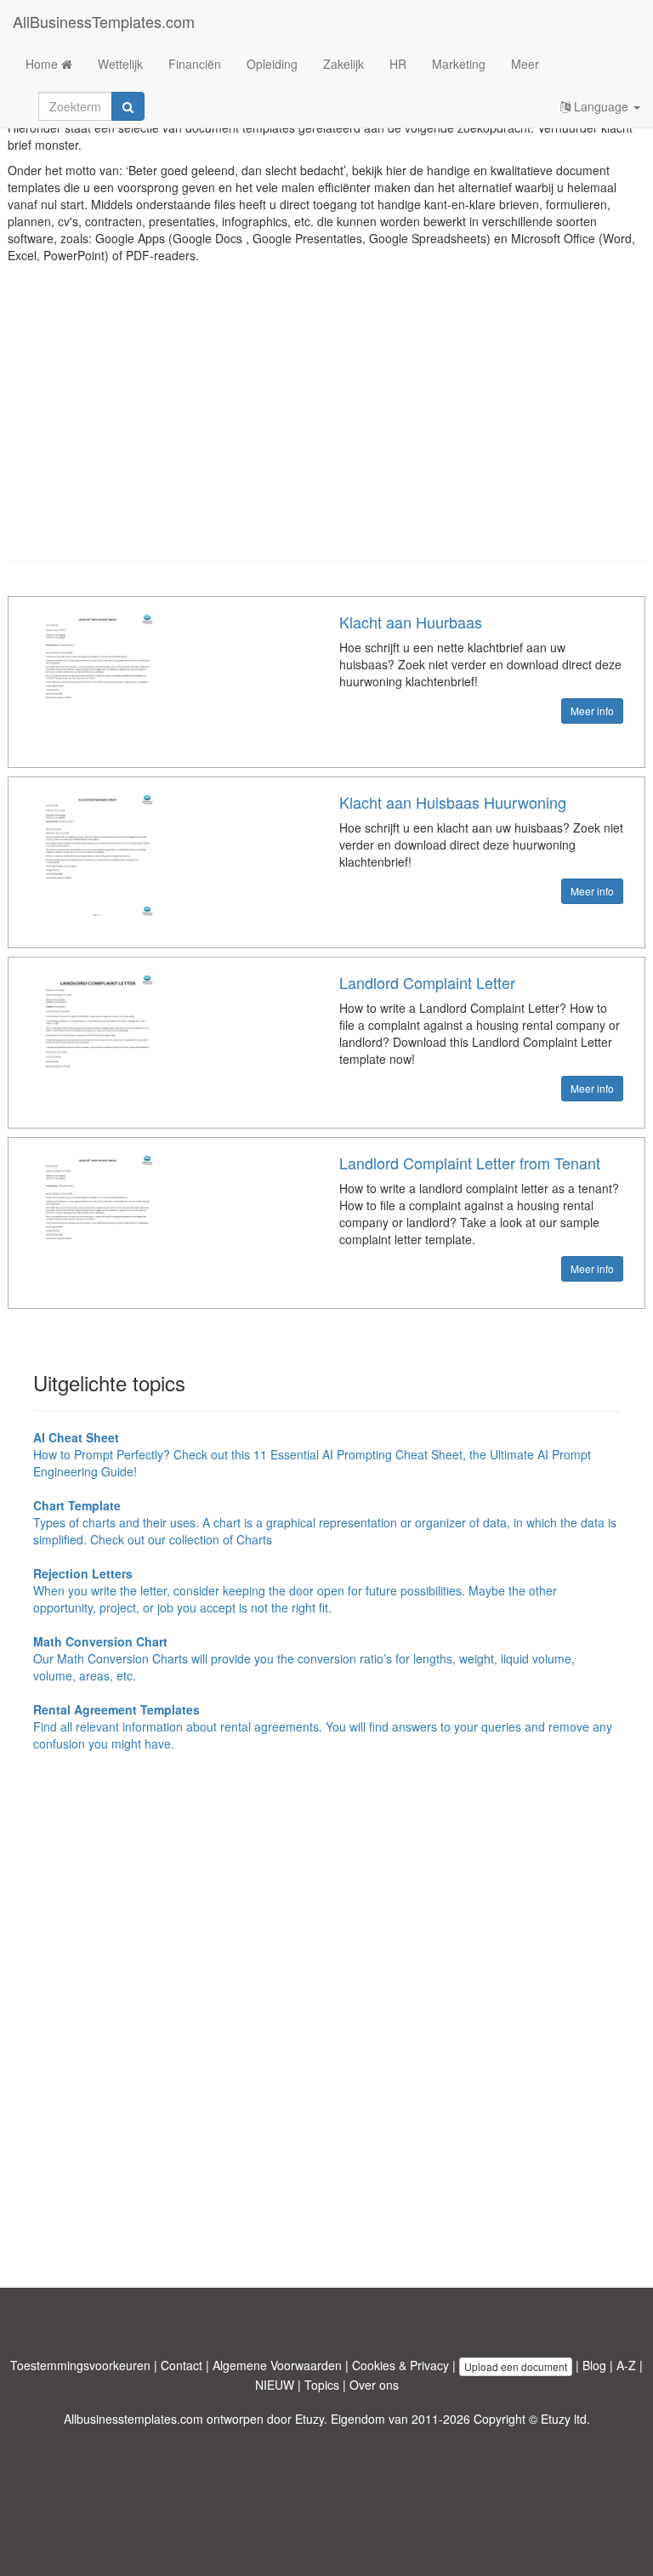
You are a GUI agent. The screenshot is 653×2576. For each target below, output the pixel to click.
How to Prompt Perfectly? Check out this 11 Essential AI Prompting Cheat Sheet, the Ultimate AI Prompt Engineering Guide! (312, 1454)
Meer (525, 64)
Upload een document (516, 2366)
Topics (322, 2385)
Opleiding (272, 64)
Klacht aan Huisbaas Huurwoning (453, 802)
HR (398, 64)
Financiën (195, 64)
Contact (182, 2365)
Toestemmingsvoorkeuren (80, 2365)
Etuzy (309, 2419)
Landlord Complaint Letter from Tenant (470, 1163)
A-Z (626, 2365)
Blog (594, 2365)
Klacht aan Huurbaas (411, 622)
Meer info (592, 711)
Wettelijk (120, 64)
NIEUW (275, 2385)
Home (43, 64)
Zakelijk (344, 64)
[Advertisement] (326, 425)
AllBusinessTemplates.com (104, 21)
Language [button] (601, 106)
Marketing (459, 64)
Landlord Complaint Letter (427, 982)
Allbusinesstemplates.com (133, 2419)
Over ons (374, 2385)
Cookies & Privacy (400, 2365)
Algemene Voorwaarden (277, 2365)
